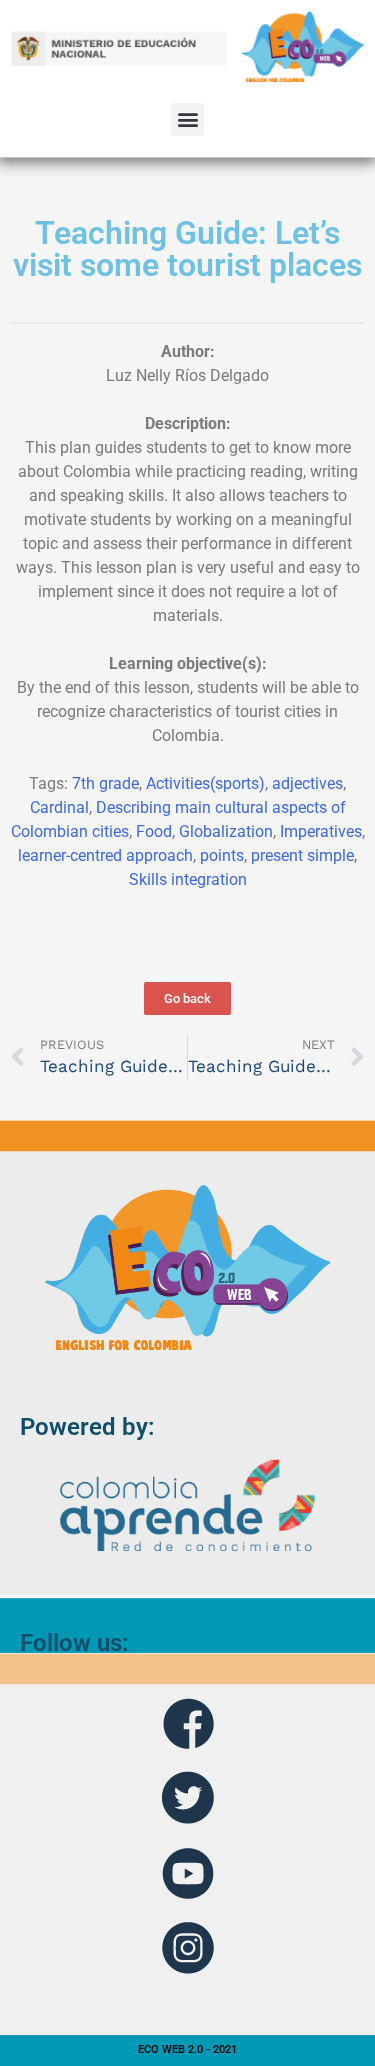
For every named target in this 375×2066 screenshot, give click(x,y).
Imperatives (321, 831)
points (222, 855)
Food (154, 831)
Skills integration (188, 879)
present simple (302, 855)
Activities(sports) (205, 783)
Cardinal (59, 807)
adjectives (307, 783)
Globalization (226, 831)
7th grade (105, 783)
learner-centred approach (105, 855)
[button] (187, 119)
